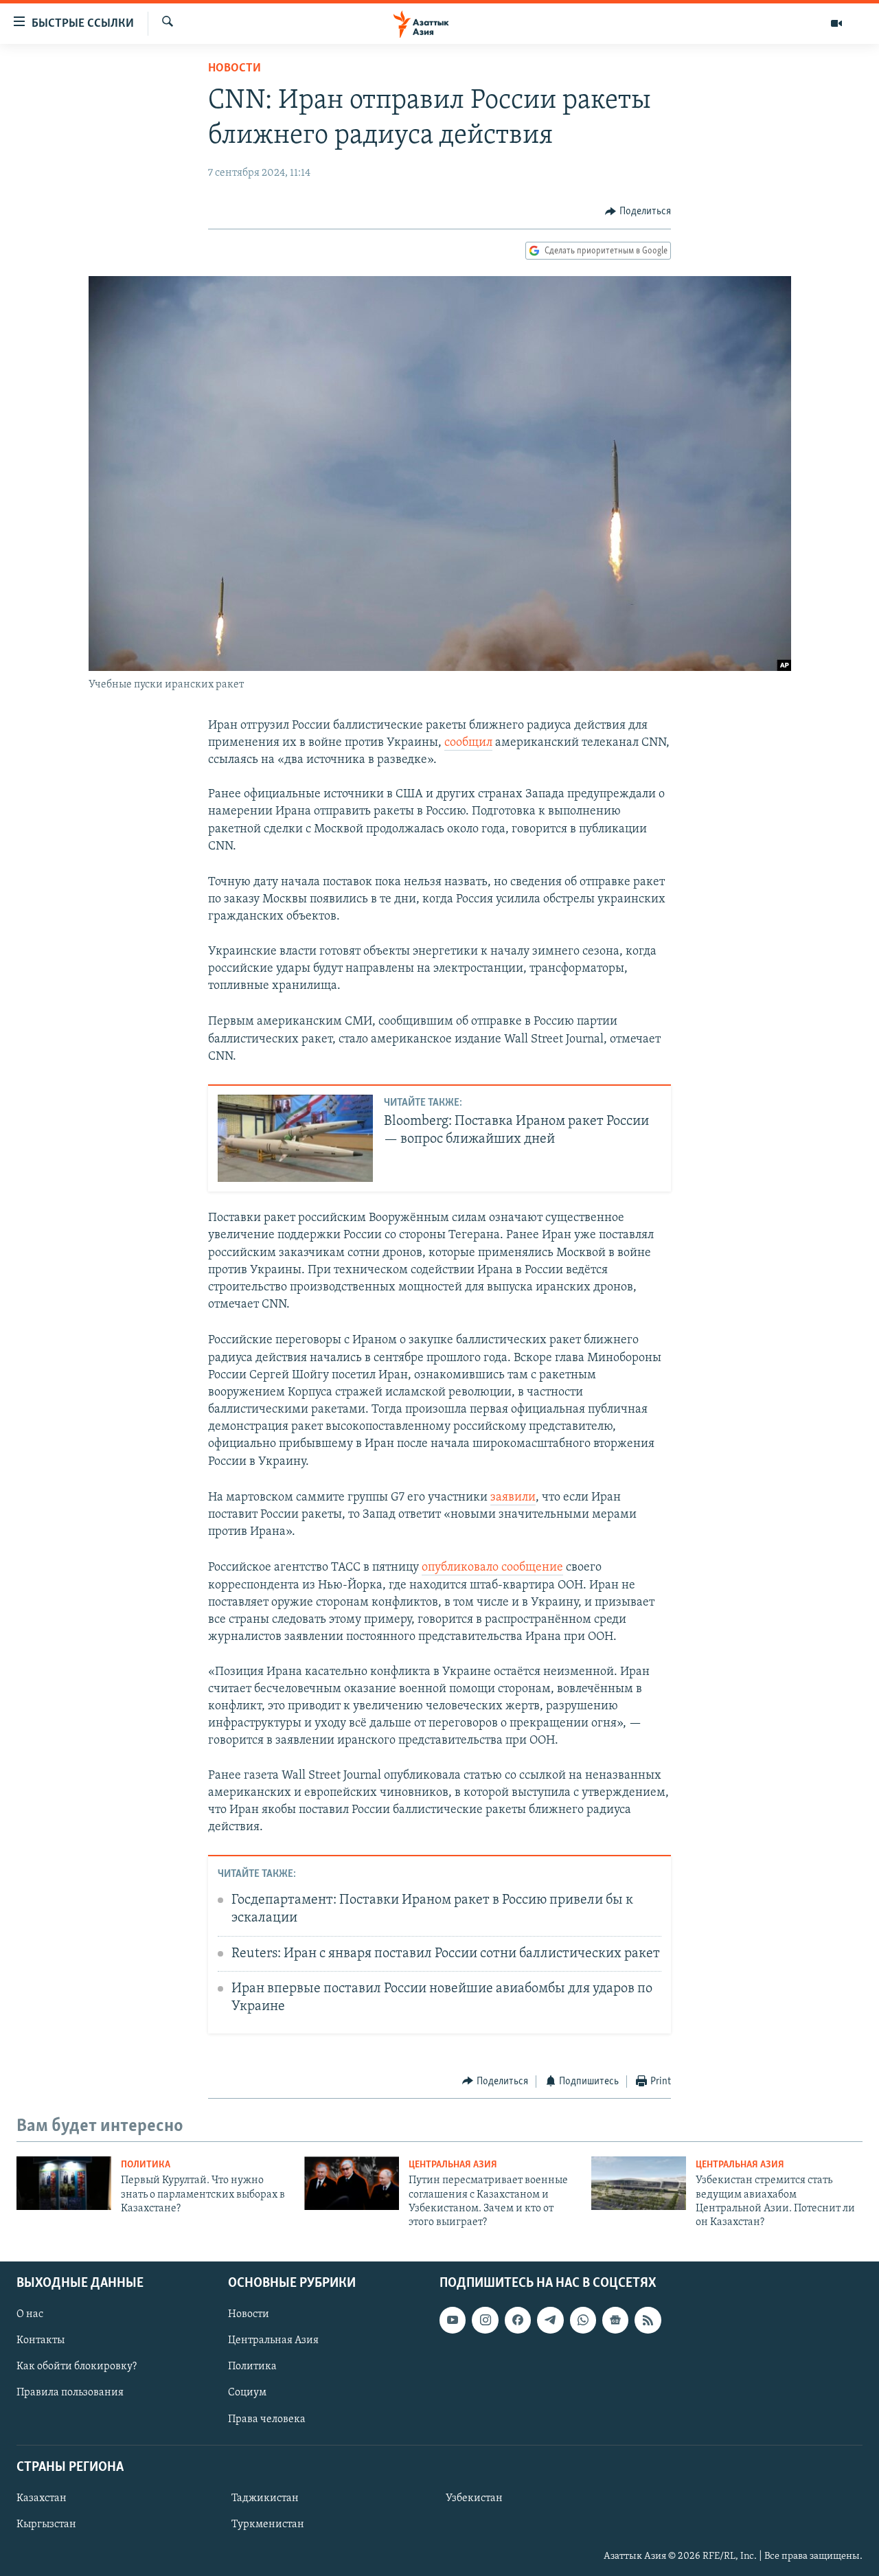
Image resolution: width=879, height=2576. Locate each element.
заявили (513, 1498)
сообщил (468, 743)
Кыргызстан (46, 2524)
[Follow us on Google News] (615, 2320)
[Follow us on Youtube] (453, 2320)
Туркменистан (268, 2524)
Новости (235, 69)
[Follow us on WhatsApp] (583, 2320)
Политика (146, 2165)
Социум (247, 2393)
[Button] (638, 212)
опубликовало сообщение (492, 1568)
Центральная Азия (453, 2165)
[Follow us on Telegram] (550, 2320)
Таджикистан (265, 2498)
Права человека (267, 2419)
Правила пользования (70, 2393)
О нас (30, 2314)
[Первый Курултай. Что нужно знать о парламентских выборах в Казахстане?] (64, 2183)
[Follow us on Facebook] (518, 2320)
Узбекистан (474, 2498)
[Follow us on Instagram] (485, 2320)
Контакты (41, 2340)
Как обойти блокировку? (77, 2367)
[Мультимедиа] (836, 23)
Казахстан (42, 2498)
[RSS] (648, 2320)
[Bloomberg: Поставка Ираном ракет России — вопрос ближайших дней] (295, 1138)
